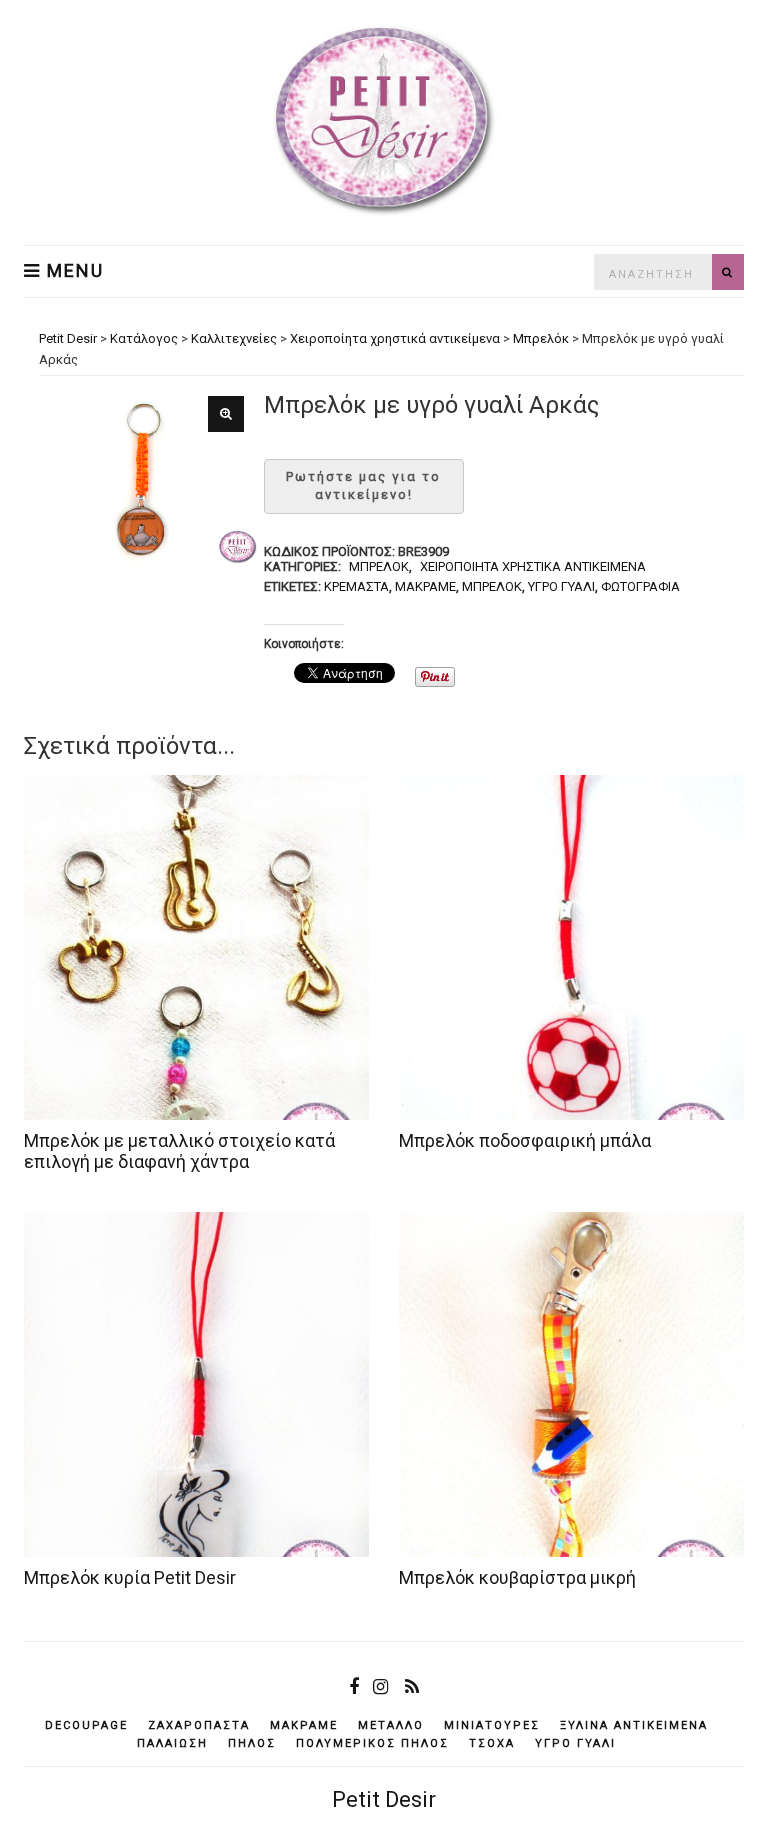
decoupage (86, 1725)
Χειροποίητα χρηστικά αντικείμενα (533, 566)
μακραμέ (425, 586)
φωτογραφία (640, 586)
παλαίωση (172, 1743)
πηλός (252, 1743)
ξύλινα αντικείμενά (634, 1725)
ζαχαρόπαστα (199, 1725)
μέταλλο (391, 1725)
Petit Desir (384, 1799)
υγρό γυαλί (561, 586)
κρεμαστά (356, 586)
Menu (72, 271)
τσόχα (492, 1743)
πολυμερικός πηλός (372, 1743)
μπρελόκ (492, 586)
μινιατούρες (492, 1725)
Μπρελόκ (379, 566)
